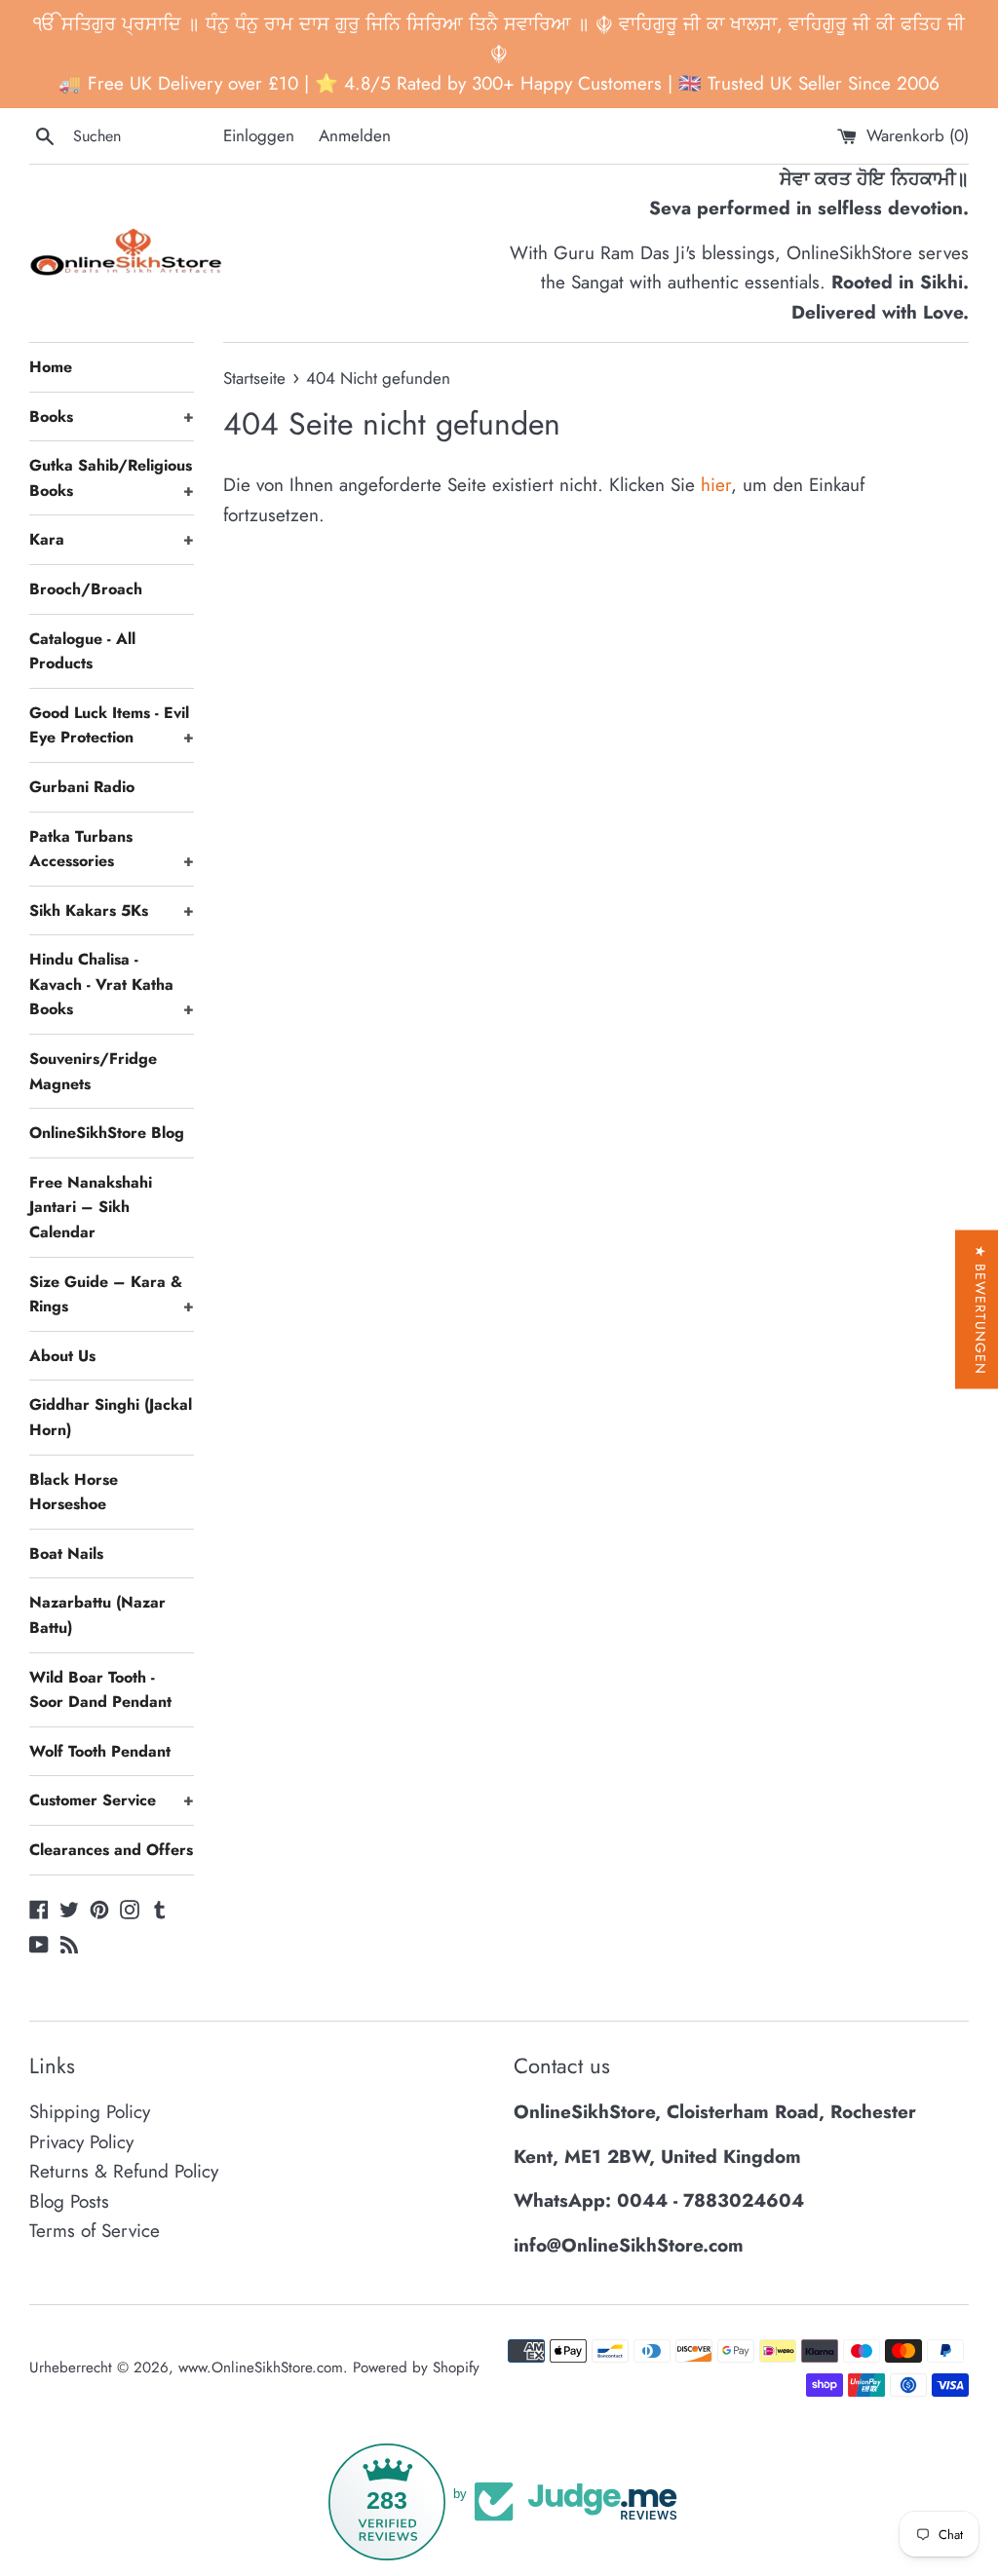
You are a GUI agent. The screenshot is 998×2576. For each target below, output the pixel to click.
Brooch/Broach (86, 589)
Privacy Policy (81, 2142)
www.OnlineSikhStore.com (261, 2368)
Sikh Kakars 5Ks (112, 910)
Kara (112, 539)
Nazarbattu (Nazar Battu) (97, 1615)
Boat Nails (66, 1553)
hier (716, 485)
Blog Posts (69, 2201)
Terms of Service (95, 2231)
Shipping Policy (90, 2112)
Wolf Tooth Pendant (100, 1751)
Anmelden (355, 135)
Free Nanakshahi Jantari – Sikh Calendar (91, 1207)
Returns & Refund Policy (124, 2171)
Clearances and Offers (111, 1850)
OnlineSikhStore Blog (107, 1133)
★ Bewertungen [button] (980, 1310)
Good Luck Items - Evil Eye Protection (112, 725)
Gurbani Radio (82, 787)
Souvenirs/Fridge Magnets (93, 1071)
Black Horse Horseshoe (74, 1492)
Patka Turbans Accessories (112, 849)
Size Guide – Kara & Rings (112, 1294)
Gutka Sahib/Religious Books (112, 478)
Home (51, 367)
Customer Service (112, 1800)
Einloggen (259, 135)
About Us (62, 1356)
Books (112, 417)
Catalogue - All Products (82, 651)
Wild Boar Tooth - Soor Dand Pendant (100, 1690)
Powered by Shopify (416, 2368)
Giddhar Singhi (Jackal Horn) (111, 1417)
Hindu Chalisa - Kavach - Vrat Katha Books (112, 984)
